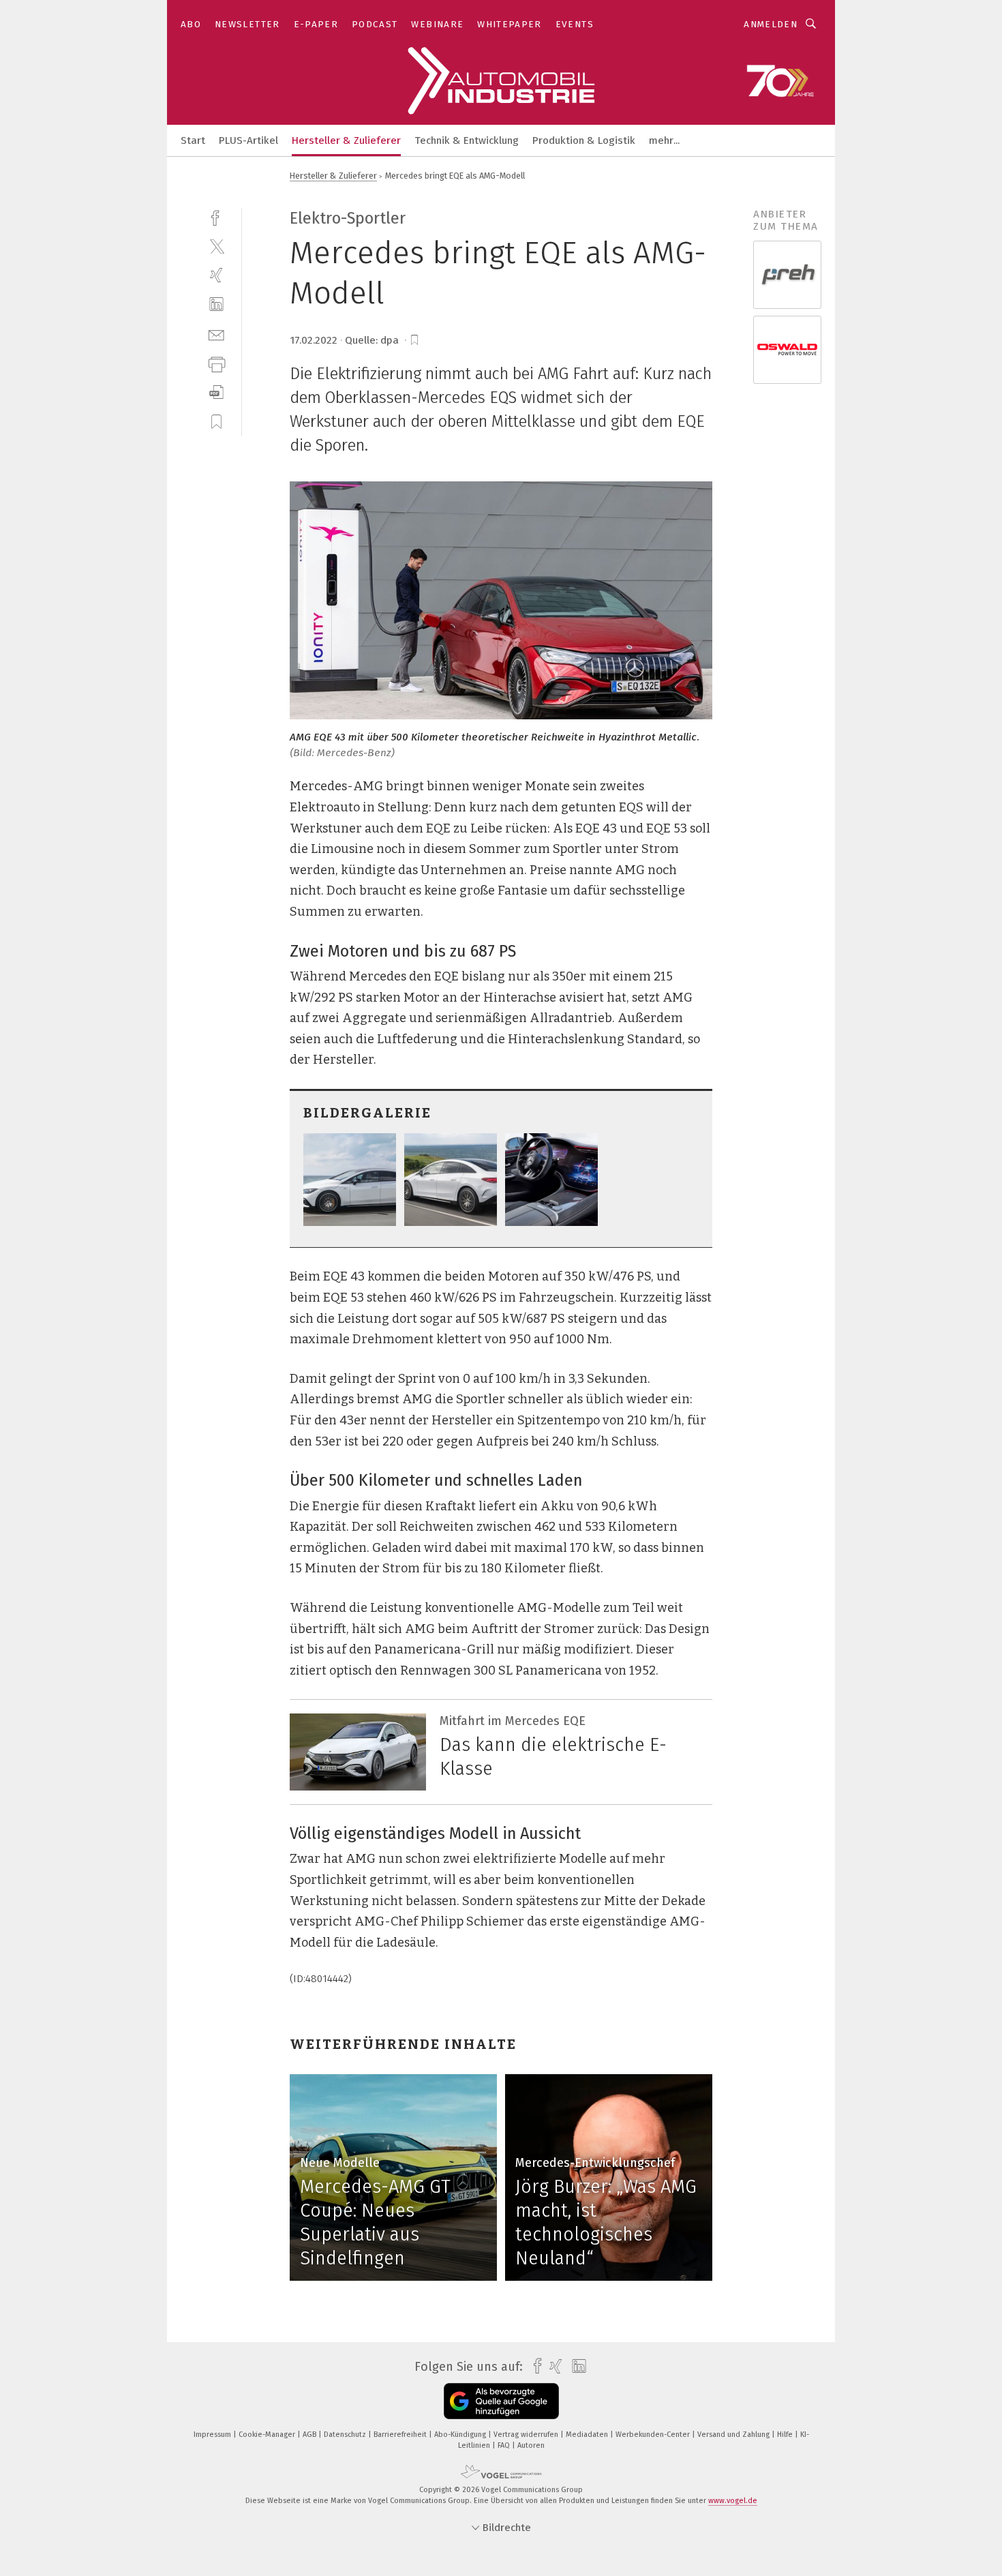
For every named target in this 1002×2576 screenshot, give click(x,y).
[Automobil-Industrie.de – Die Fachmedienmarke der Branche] (193, 139)
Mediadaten (588, 2435)
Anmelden (771, 24)
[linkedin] (216, 304)
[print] (216, 363)
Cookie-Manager (268, 2435)
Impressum (213, 2435)
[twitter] (216, 246)
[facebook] (216, 216)
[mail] (216, 334)
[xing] (216, 275)
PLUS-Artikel (248, 140)
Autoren (531, 2445)
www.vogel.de (733, 2501)
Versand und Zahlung (734, 2435)
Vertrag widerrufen (527, 2435)
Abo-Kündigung (461, 2435)
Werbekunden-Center (654, 2435)
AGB (310, 2435)
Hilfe (786, 2435)
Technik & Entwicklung (467, 140)
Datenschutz (346, 2435)
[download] (216, 392)
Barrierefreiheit (401, 2435)
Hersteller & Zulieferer (346, 140)
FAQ (505, 2445)
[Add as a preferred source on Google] (501, 2401)
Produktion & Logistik (584, 140)
